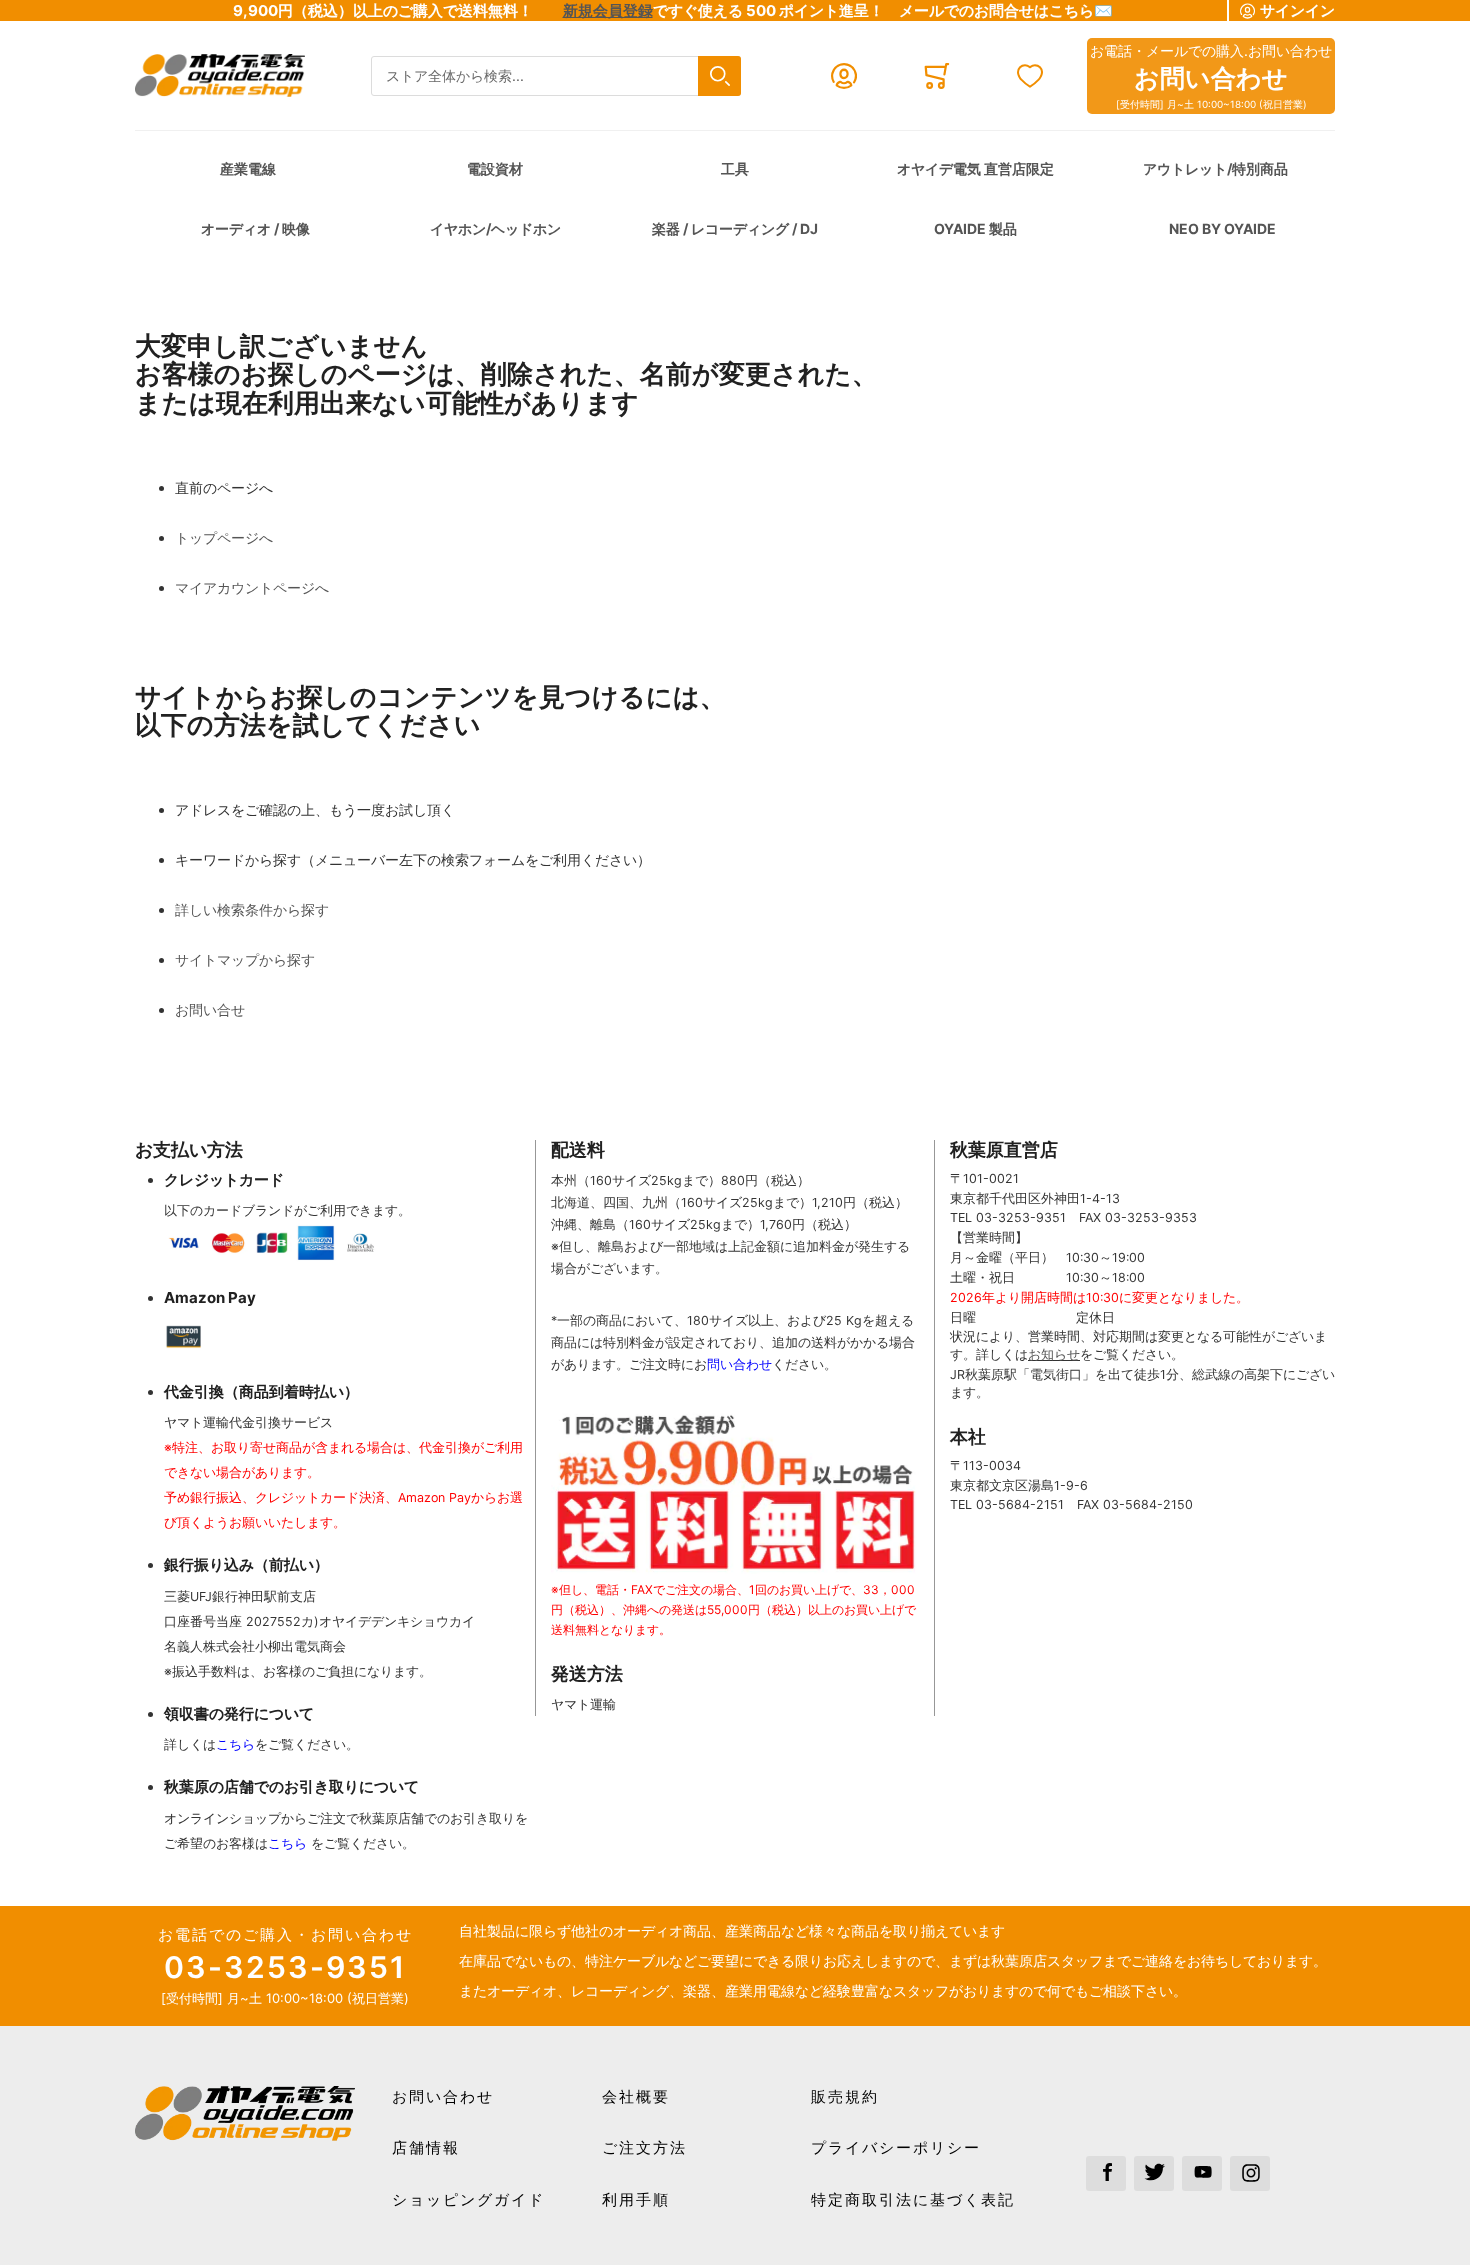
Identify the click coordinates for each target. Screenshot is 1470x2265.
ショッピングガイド (468, 2199)
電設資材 (495, 168)
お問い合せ (210, 1009)
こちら (235, 1744)
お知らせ (1054, 1354)
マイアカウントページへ (252, 587)
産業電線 (248, 168)
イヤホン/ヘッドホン (495, 228)
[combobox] (556, 76)
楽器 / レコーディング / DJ (735, 228)
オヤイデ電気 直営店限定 (975, 168)
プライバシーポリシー (896, 2147)
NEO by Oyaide (1222, 228)
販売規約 (845, 2096)
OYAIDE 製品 (975, 228)
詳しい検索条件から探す (252, 909)
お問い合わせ (443, 2096)
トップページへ (224, 537)
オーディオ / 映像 (255, 228)
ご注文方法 (644, 2147)
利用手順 (636, 2199)
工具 (735, 168)
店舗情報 (426, 2147)
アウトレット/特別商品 (1215, 168)
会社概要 (636, 2096)
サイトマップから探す (245, 959)
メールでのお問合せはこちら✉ (1006, 10)
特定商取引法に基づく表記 (913, 2199)
